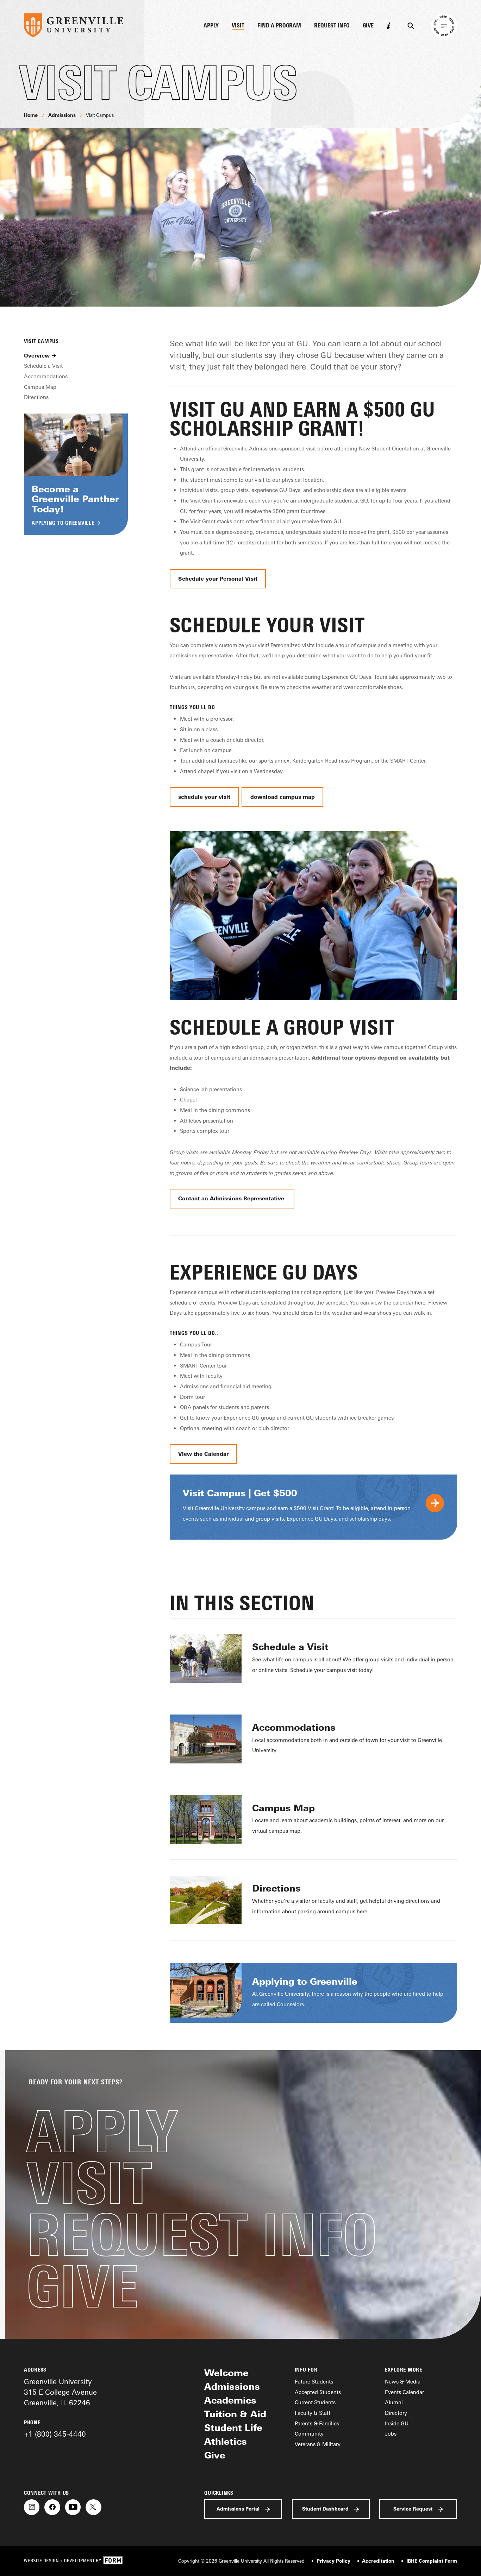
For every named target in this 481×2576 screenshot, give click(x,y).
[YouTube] (73, 2507)
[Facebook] (52, 2507)
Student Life (233, 2427)
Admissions (62, 115)
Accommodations (46, 376)
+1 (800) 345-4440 (55, 2434)
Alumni (394, 2402)
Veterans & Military (318, 2444)
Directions (36, 397)
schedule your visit (204, 797)
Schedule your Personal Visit (218, 579)
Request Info (332, 26)
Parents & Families (317, 2423)
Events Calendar (404, 2392)
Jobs (391, 2434)
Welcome (226, 2373)
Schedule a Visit (43, 366)
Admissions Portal (238, 2509)
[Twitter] (93, 2507)
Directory (396, 2413)
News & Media (403, 2382)
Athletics (226, 2441)
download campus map (283, 797)
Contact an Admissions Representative (232, 1198)
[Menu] (444, 26)
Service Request (413, 2509)
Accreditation (378, 2561)
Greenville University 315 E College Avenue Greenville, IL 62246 (60, 2392)
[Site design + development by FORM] (73, 2561)
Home (31, 115)
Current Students (315, 2402)
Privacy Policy (333, 2561)
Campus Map (40, 387)
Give (368, 26)
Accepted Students (318, 2392)
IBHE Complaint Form (432, 2561)
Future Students (314, 2382)
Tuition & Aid (235, 2414)
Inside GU (397, 2423)
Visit (238, 26)
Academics (230, 2400)
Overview (37, 356)
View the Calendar (203, 1454)
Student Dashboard (325, 2509)
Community (309, 2434)
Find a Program (279, 26)
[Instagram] (32, 2507)
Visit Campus (100, 115)
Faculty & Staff (313, 2413)
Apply (211, 26)
